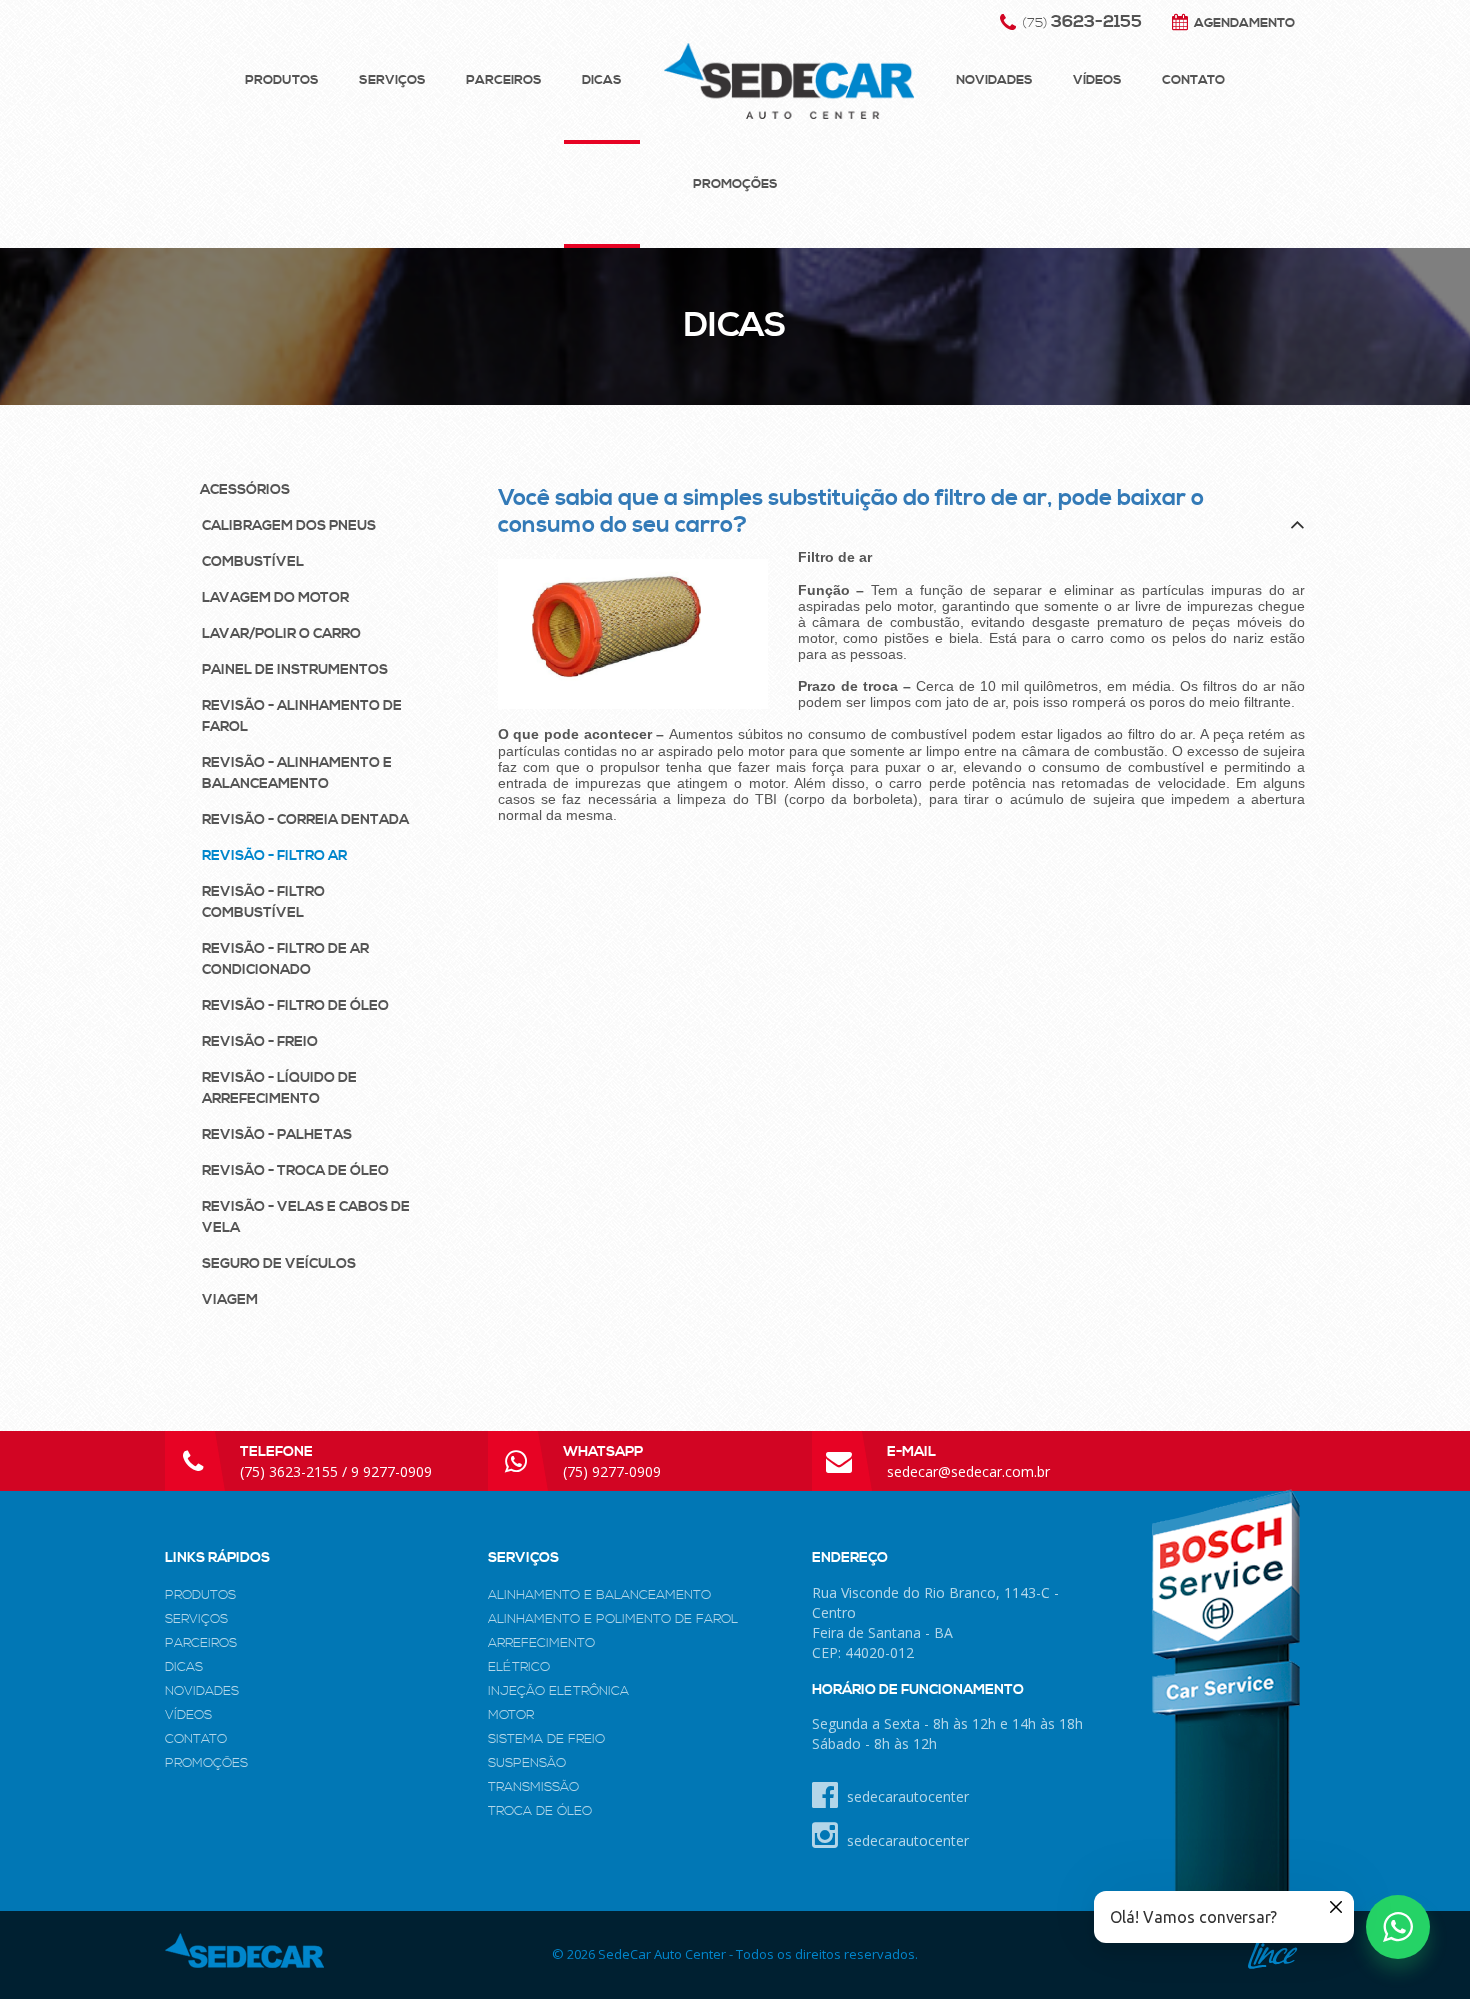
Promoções (735, 184)
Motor (511, 1715)
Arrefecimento (541, 1643)
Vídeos (1097, 80)
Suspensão (527, 1763)
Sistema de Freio (546, 1739)
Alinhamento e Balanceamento (599, 1595)
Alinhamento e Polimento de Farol (613, 1619)
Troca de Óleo (540, 1811)
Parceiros (504, 80)
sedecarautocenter (906, 1796)
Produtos (282, 80)
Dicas (602, 80)
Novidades (994, 80)
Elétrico (519, 1667)
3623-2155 (1082, 22)
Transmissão (533, 1787)
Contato (1193, 80)
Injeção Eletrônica (558, 1691)
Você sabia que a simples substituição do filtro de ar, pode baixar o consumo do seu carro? (851, 512)
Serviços (392, 80)
